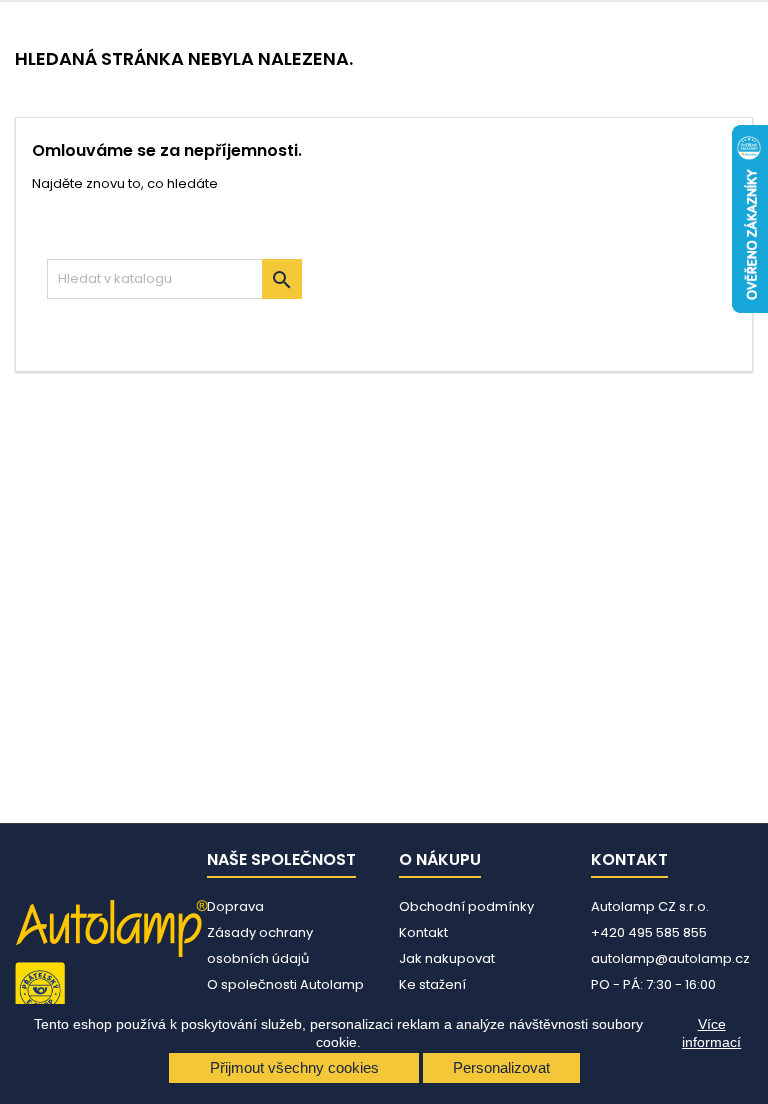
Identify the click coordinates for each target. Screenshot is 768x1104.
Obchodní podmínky (466, 906)
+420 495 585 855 (649, 932)
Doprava (235, 906)
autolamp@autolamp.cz (670, 958)
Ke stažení (432, 984)
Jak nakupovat (447, 958)
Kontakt (423, 932)
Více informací (711, 1033)
